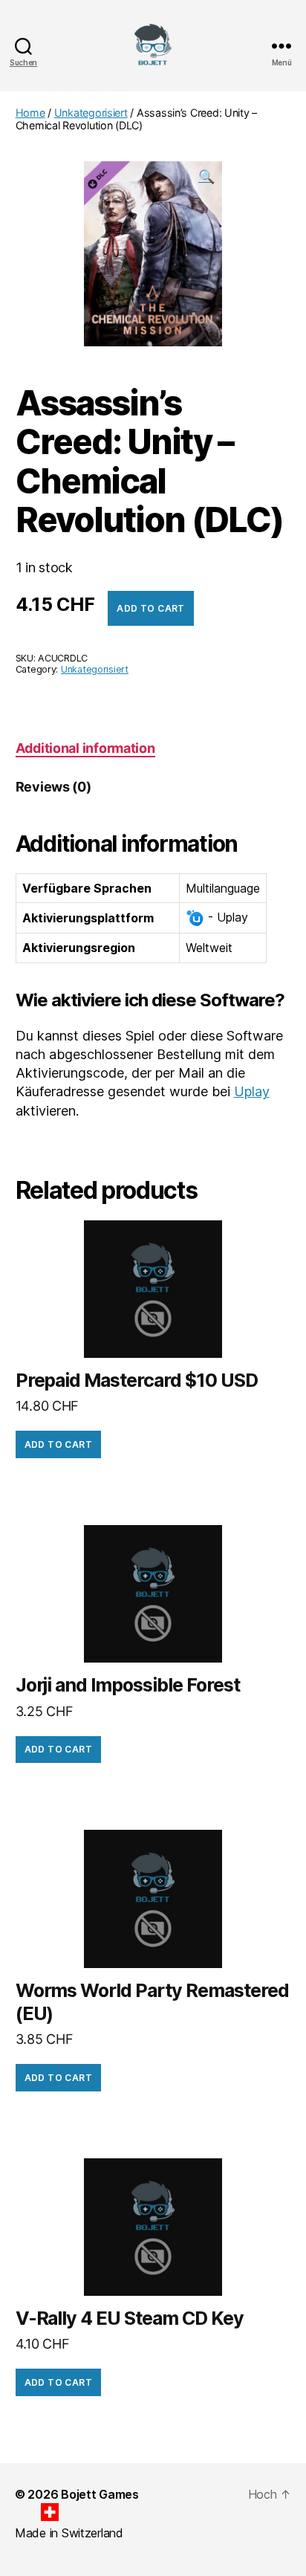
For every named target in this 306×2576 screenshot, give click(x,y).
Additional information (85, 748)
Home (30, 113)
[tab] (85, 748)
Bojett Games (100, 2494)
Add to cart (150, 608)
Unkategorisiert (91, 113)
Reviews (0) (53, 787)
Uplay (252, 1091)
